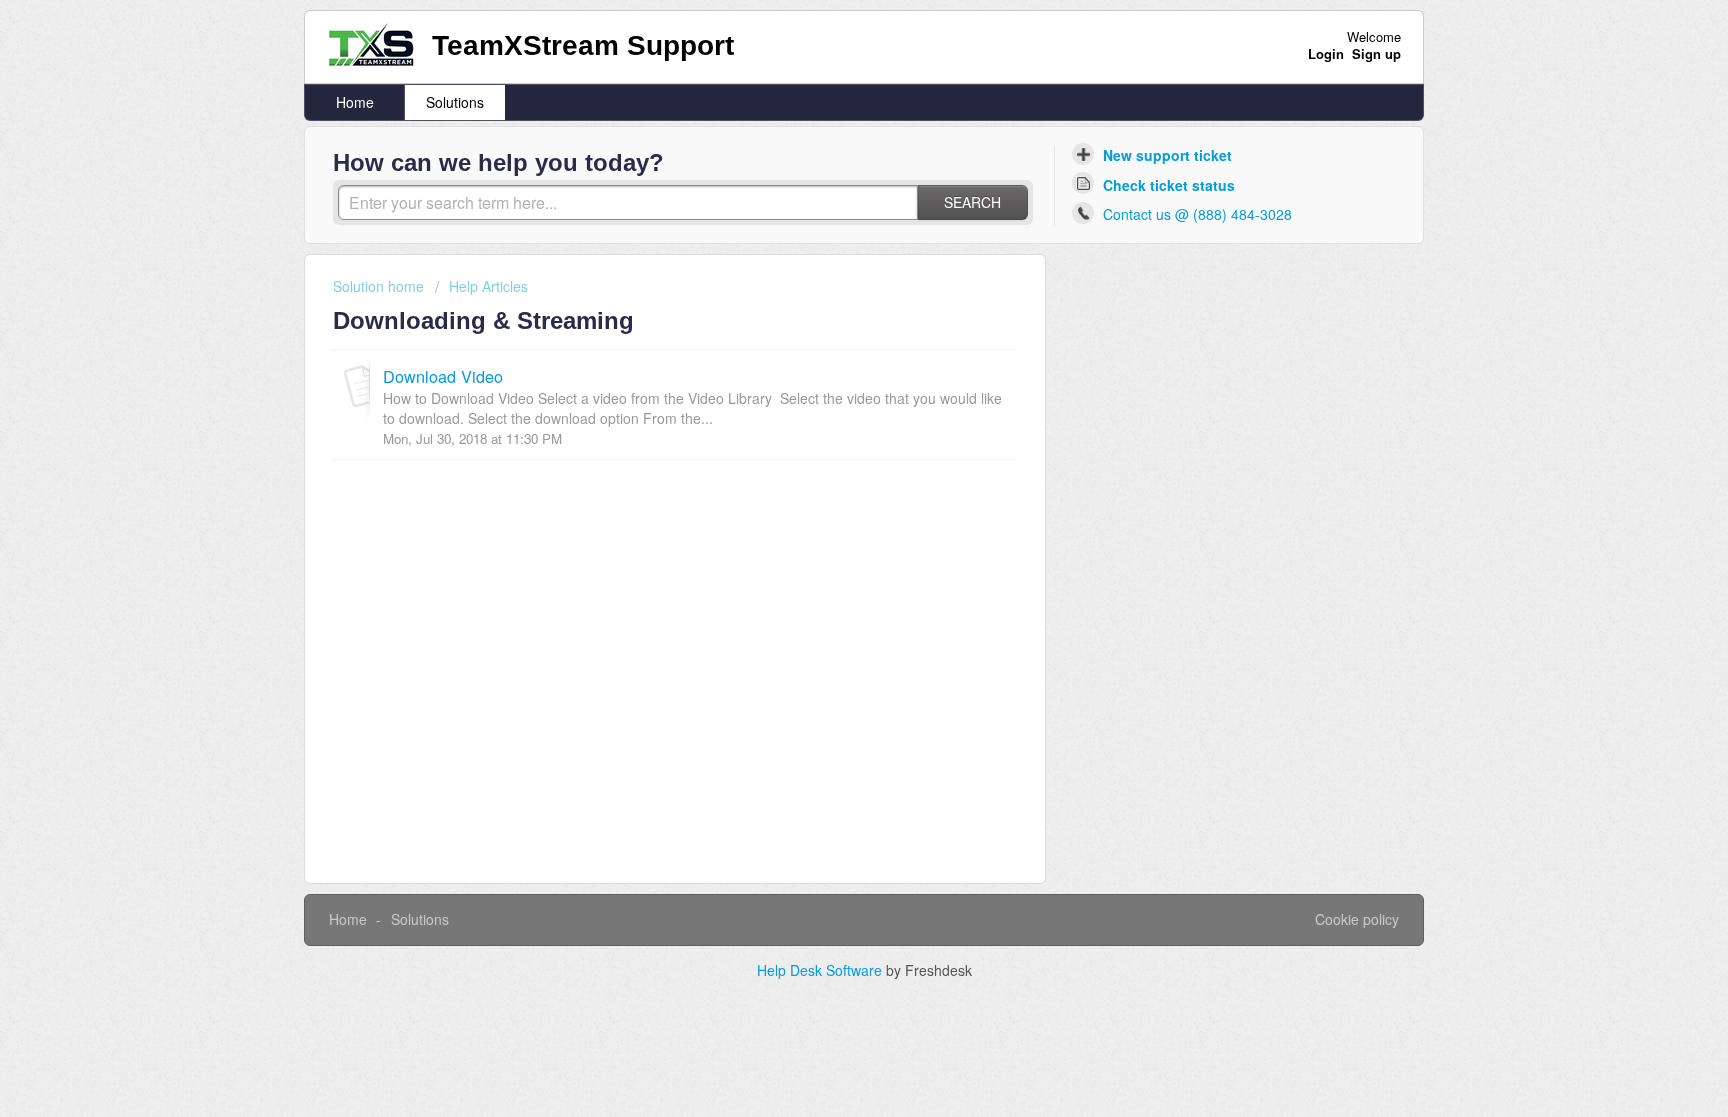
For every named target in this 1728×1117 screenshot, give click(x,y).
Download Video (443, 376)
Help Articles (488, 286)
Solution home (380, 286)
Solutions (455, 102)
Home (355, 102)
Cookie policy (1357, 919)
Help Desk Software (821, 970)
